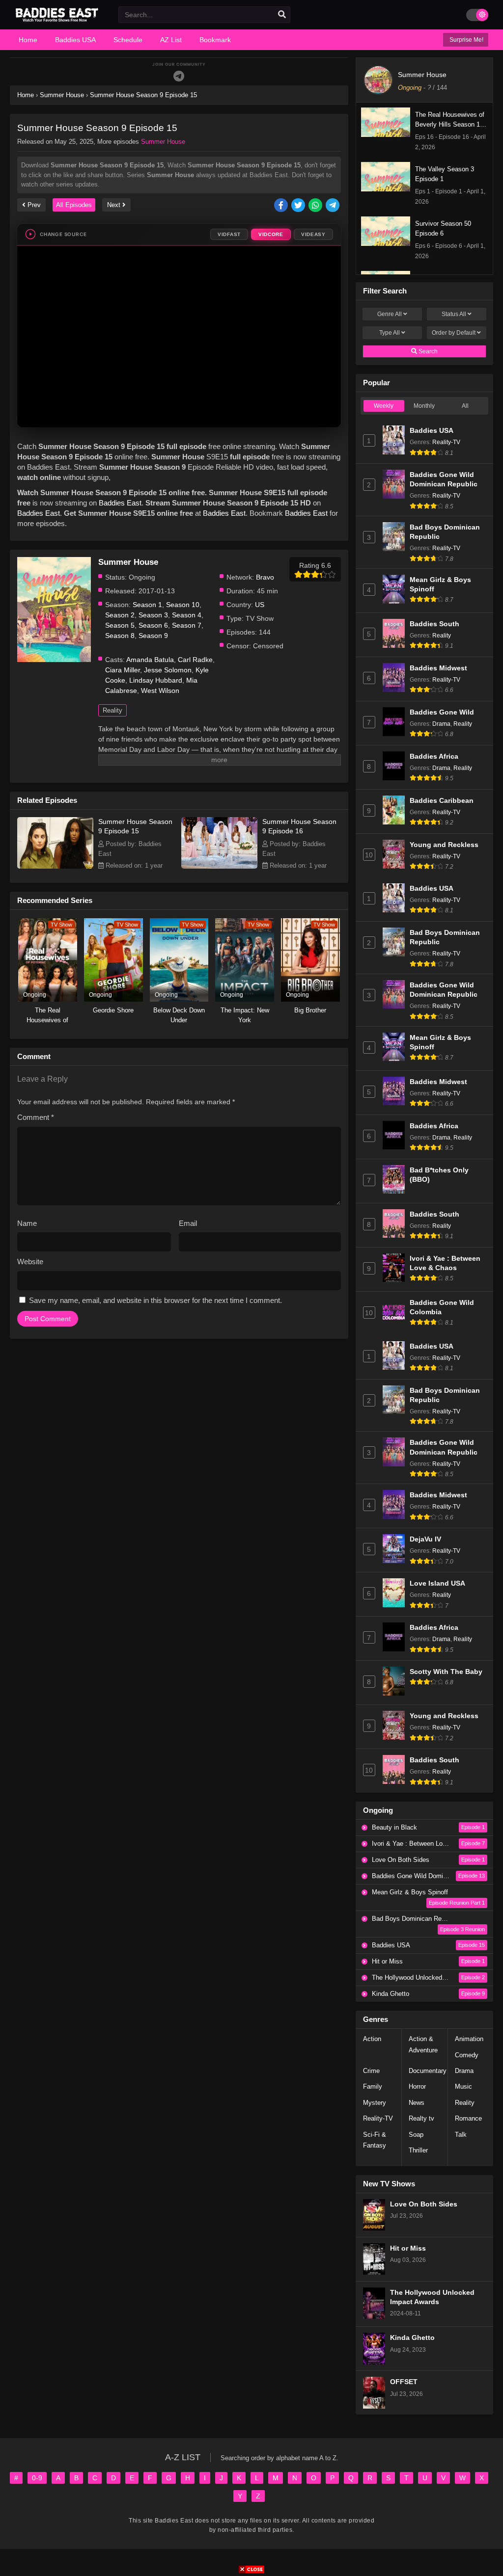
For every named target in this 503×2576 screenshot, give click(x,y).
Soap (416, 2135)
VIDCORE (271, 234)
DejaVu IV (425, 1539)
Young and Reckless (444, 845)
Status (454, 314)
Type (390, 333)
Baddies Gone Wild (442, 712)
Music (463, 2086)
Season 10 (183, 605)
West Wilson (160, 690)
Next (115, 205)
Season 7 (187, 625)
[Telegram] (179, 76)
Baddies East (120, 503)
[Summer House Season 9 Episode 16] (219, 866)
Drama (441, 724)
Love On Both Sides (424, 2204)
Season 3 (153, 615)
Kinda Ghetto (412, 2338)
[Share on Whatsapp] (316, 206)
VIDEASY (313, 234)
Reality (112, 710)
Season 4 (187, 615)
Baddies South (434, 624)
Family (373, 2086)
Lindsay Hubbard (156, 680)
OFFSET (404, 2382)
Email (188, 1223)
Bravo (265, 577)
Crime (371, 2071)
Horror (417, 2086)
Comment (36, 1117)
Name (27, 1223)
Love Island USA (437, 1583)
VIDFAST (229, 234)
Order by (454, 333)
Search (427, 351)
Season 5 (120, 625)
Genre (390, 314)
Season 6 (153, 625)
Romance (468, 2118)
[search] (282, 15)
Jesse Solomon (168, 670)
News (417, 2103)
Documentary (428, 2071)
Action (372, 2039)
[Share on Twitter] (299, 206)
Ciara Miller (123, 670)
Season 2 (120, 615)
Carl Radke (195, 660)
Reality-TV (446, 442)
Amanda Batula (150, 660)
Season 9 (153, 636)
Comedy (467, 2055)
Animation (469, 2039)
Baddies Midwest (438, 668)
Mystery (375, 2103)
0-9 (37, 2478)
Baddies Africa (434, 757)
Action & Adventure (423, 2044)
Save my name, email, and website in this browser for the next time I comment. (155, 1300)
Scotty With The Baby (446, 1672)
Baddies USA (432, 431)
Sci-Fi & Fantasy (375, 2140)
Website (30, 1261)
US (260, 605)
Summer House (163, 142)
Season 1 (147, 605)
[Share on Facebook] (282, 206)
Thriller (418, 2150)
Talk (461, 2135)
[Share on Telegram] (333, 206)
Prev (33, 205)
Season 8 (120, 636)
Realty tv (421, 2118)
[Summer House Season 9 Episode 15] (55, 866)
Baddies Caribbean (442, 801)
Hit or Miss (408, 2248)
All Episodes (74, 205)
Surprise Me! (466, 40)
